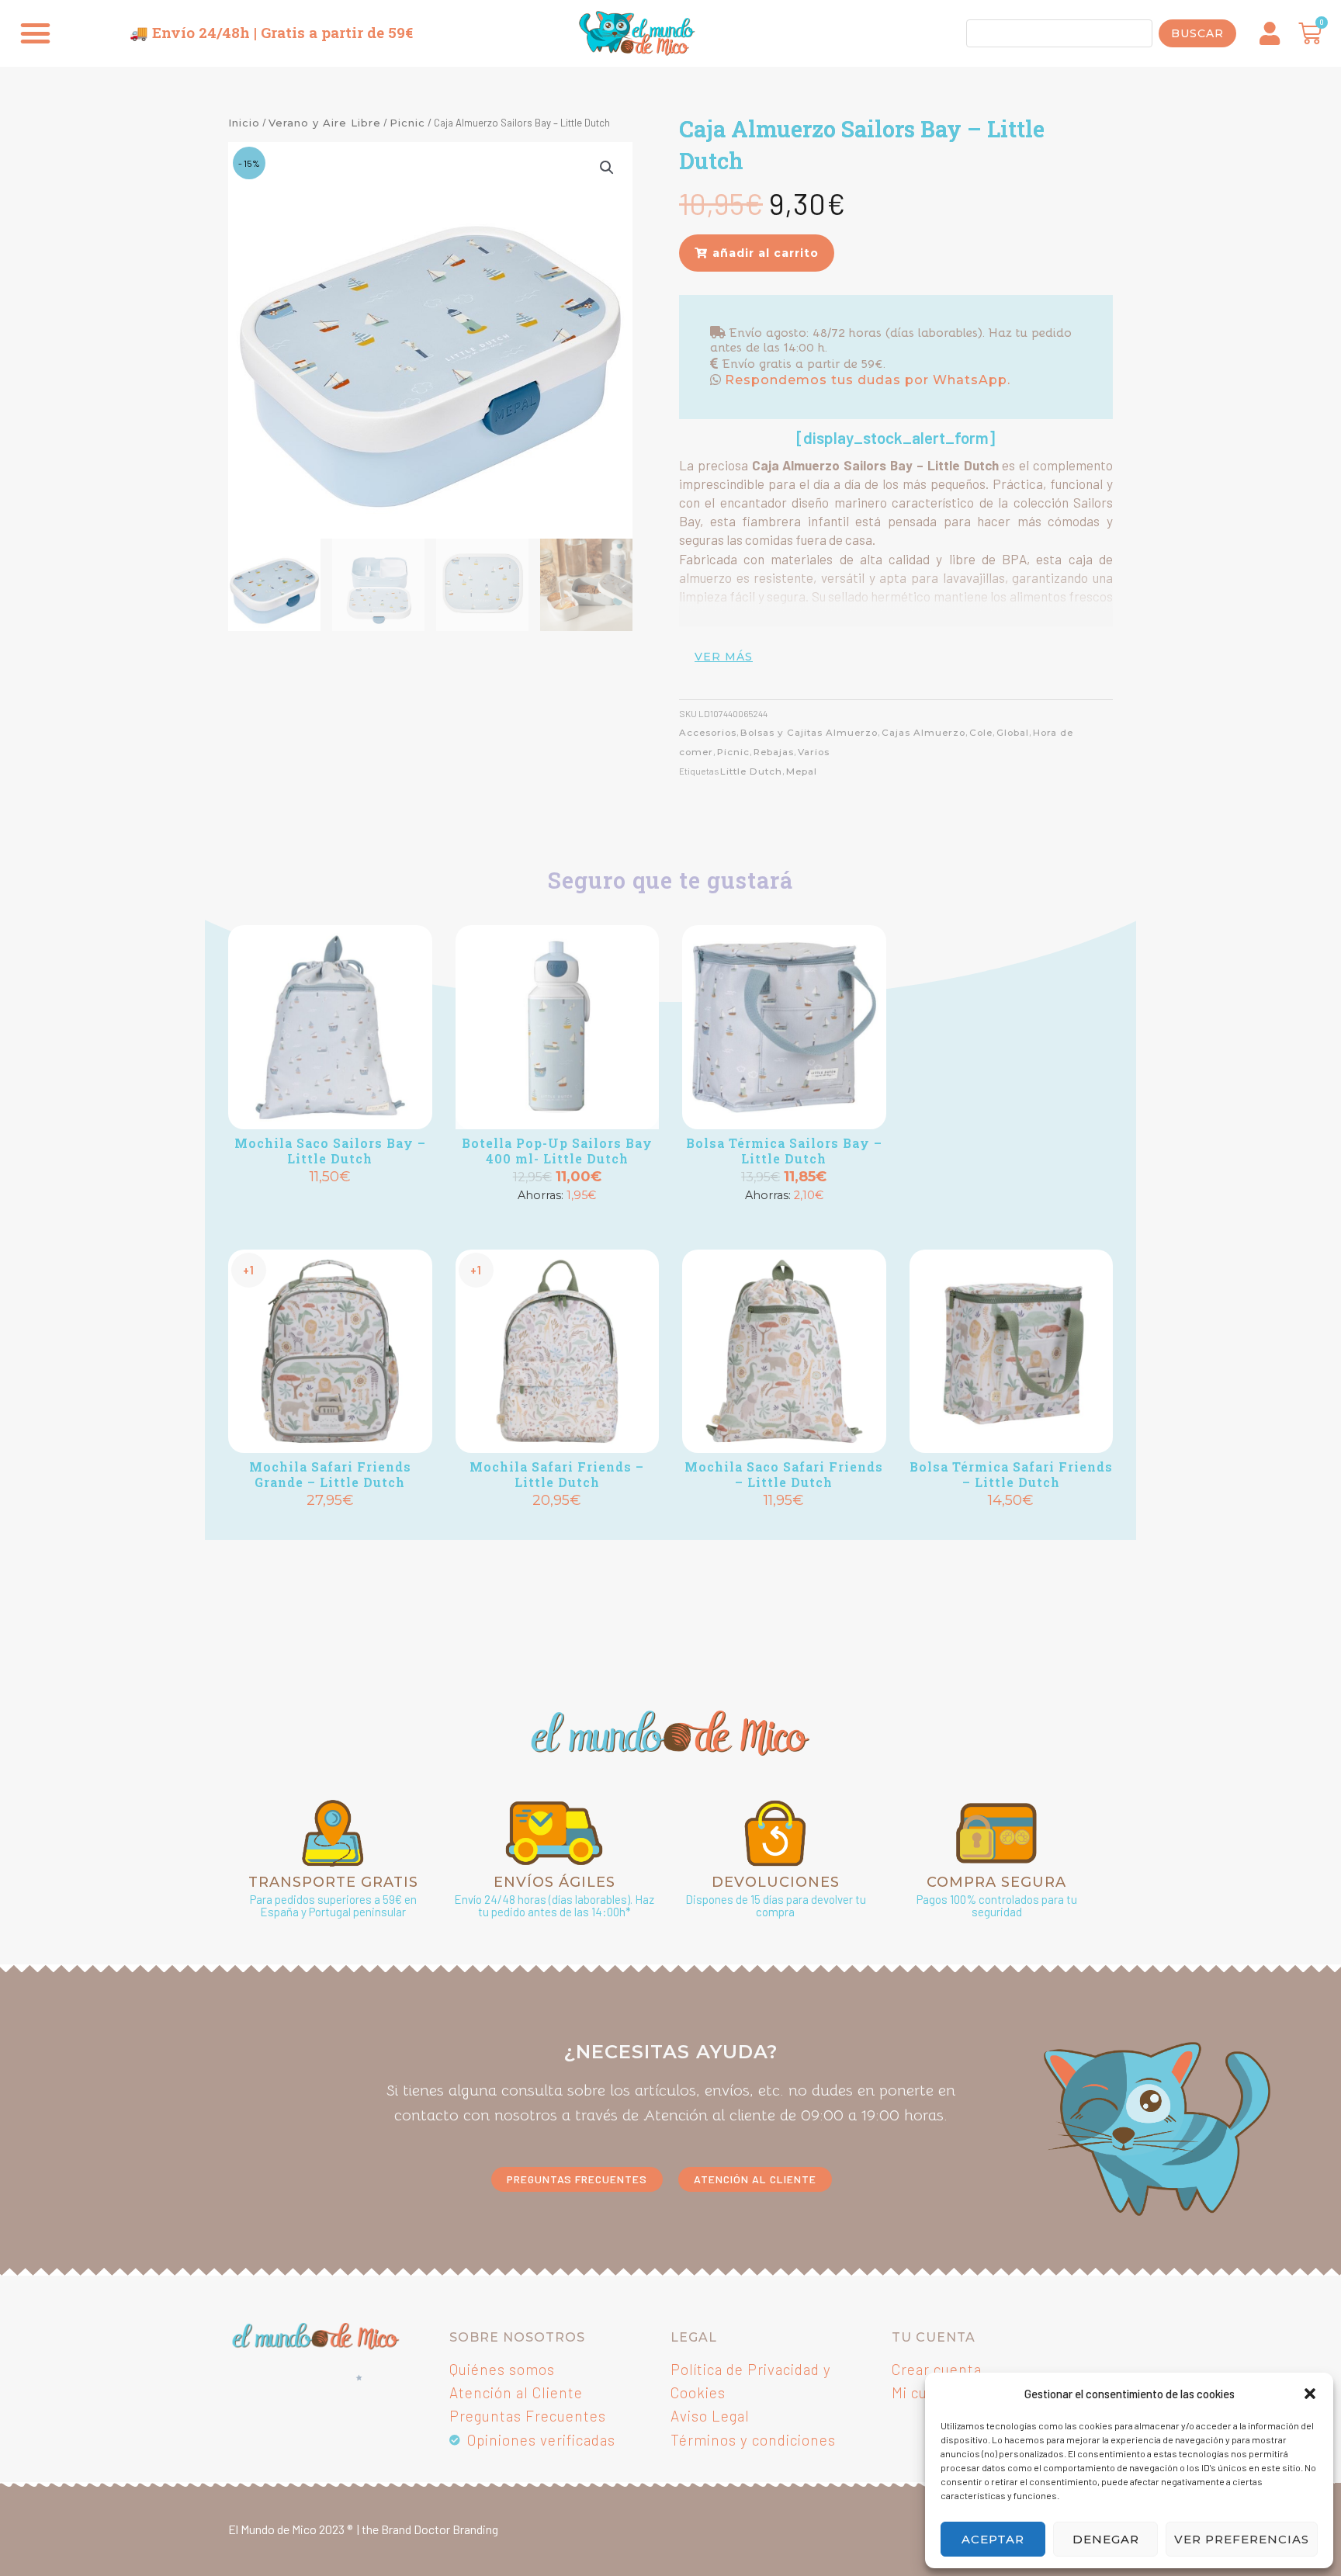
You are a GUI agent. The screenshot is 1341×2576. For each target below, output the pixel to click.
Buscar (1197, 33)
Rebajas (774, 752)
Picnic (407, 123)
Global (1013, 733)
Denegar (1106, 2539)
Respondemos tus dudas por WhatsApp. (866, 380)
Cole (981, 733)
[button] (1310, 2394)
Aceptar (993, 2539)
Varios (814, 752)
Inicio (244, 123)
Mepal (802, 771)
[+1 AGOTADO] (558, 1027)
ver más (724, 657)
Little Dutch (751, 771)
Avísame (557, 1222)
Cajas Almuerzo (923, 733)
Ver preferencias (1242, 2539)
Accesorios (708, 733)
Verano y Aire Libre (325, 123)
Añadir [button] (330, 1203)
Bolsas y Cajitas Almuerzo (809, 733)
